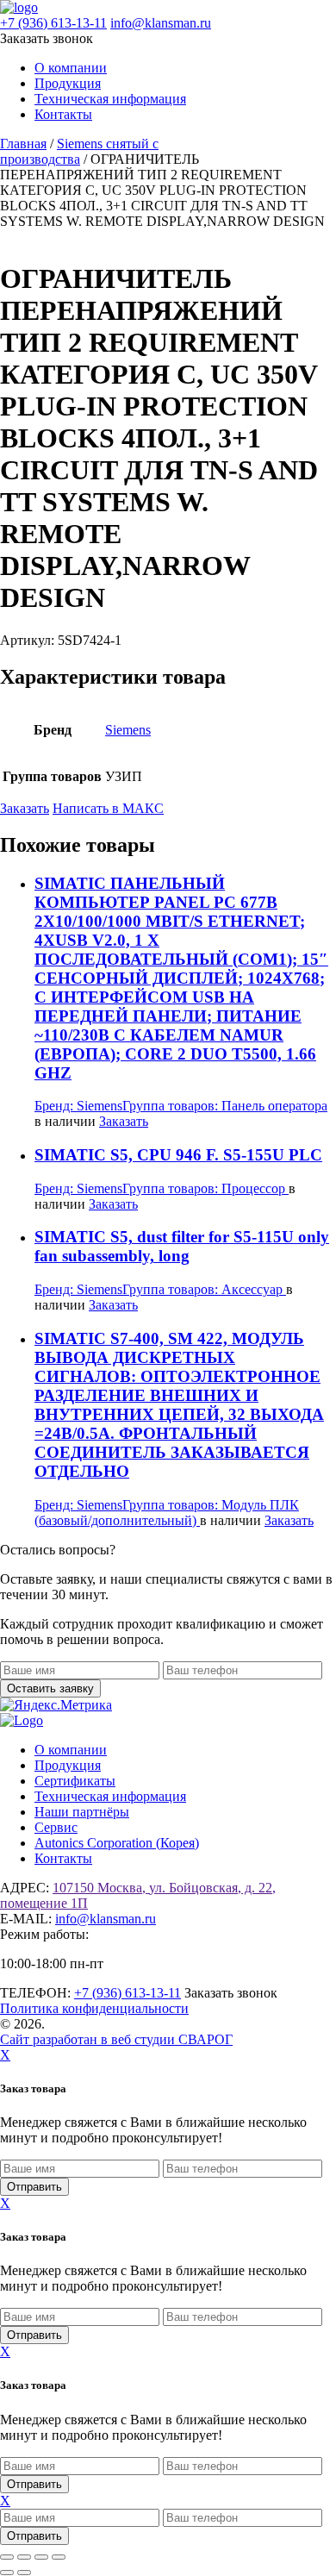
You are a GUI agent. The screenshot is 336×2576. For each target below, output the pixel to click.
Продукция (68, 83)
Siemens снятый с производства (79, 151)
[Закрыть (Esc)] (59, 2557)
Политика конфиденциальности (94, 2008)
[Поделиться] (41, 2557)
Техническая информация (110, 99)
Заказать (25, 808)
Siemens (128, 730)
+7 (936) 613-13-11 (53, 23)
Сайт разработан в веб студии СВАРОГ (116, 2039)
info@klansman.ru (161, 23)
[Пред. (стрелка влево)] (7, 2573)
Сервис (56, 1827)
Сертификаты (75, 1781)
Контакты (63, 114)
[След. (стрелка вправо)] (24, 2573)
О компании (71, 68)
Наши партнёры (82, 1812)
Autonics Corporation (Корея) (117, 1843)
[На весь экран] (24, 2557)
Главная (23, 144)
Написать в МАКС (108, 808)
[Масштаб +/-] (7, 2557)
